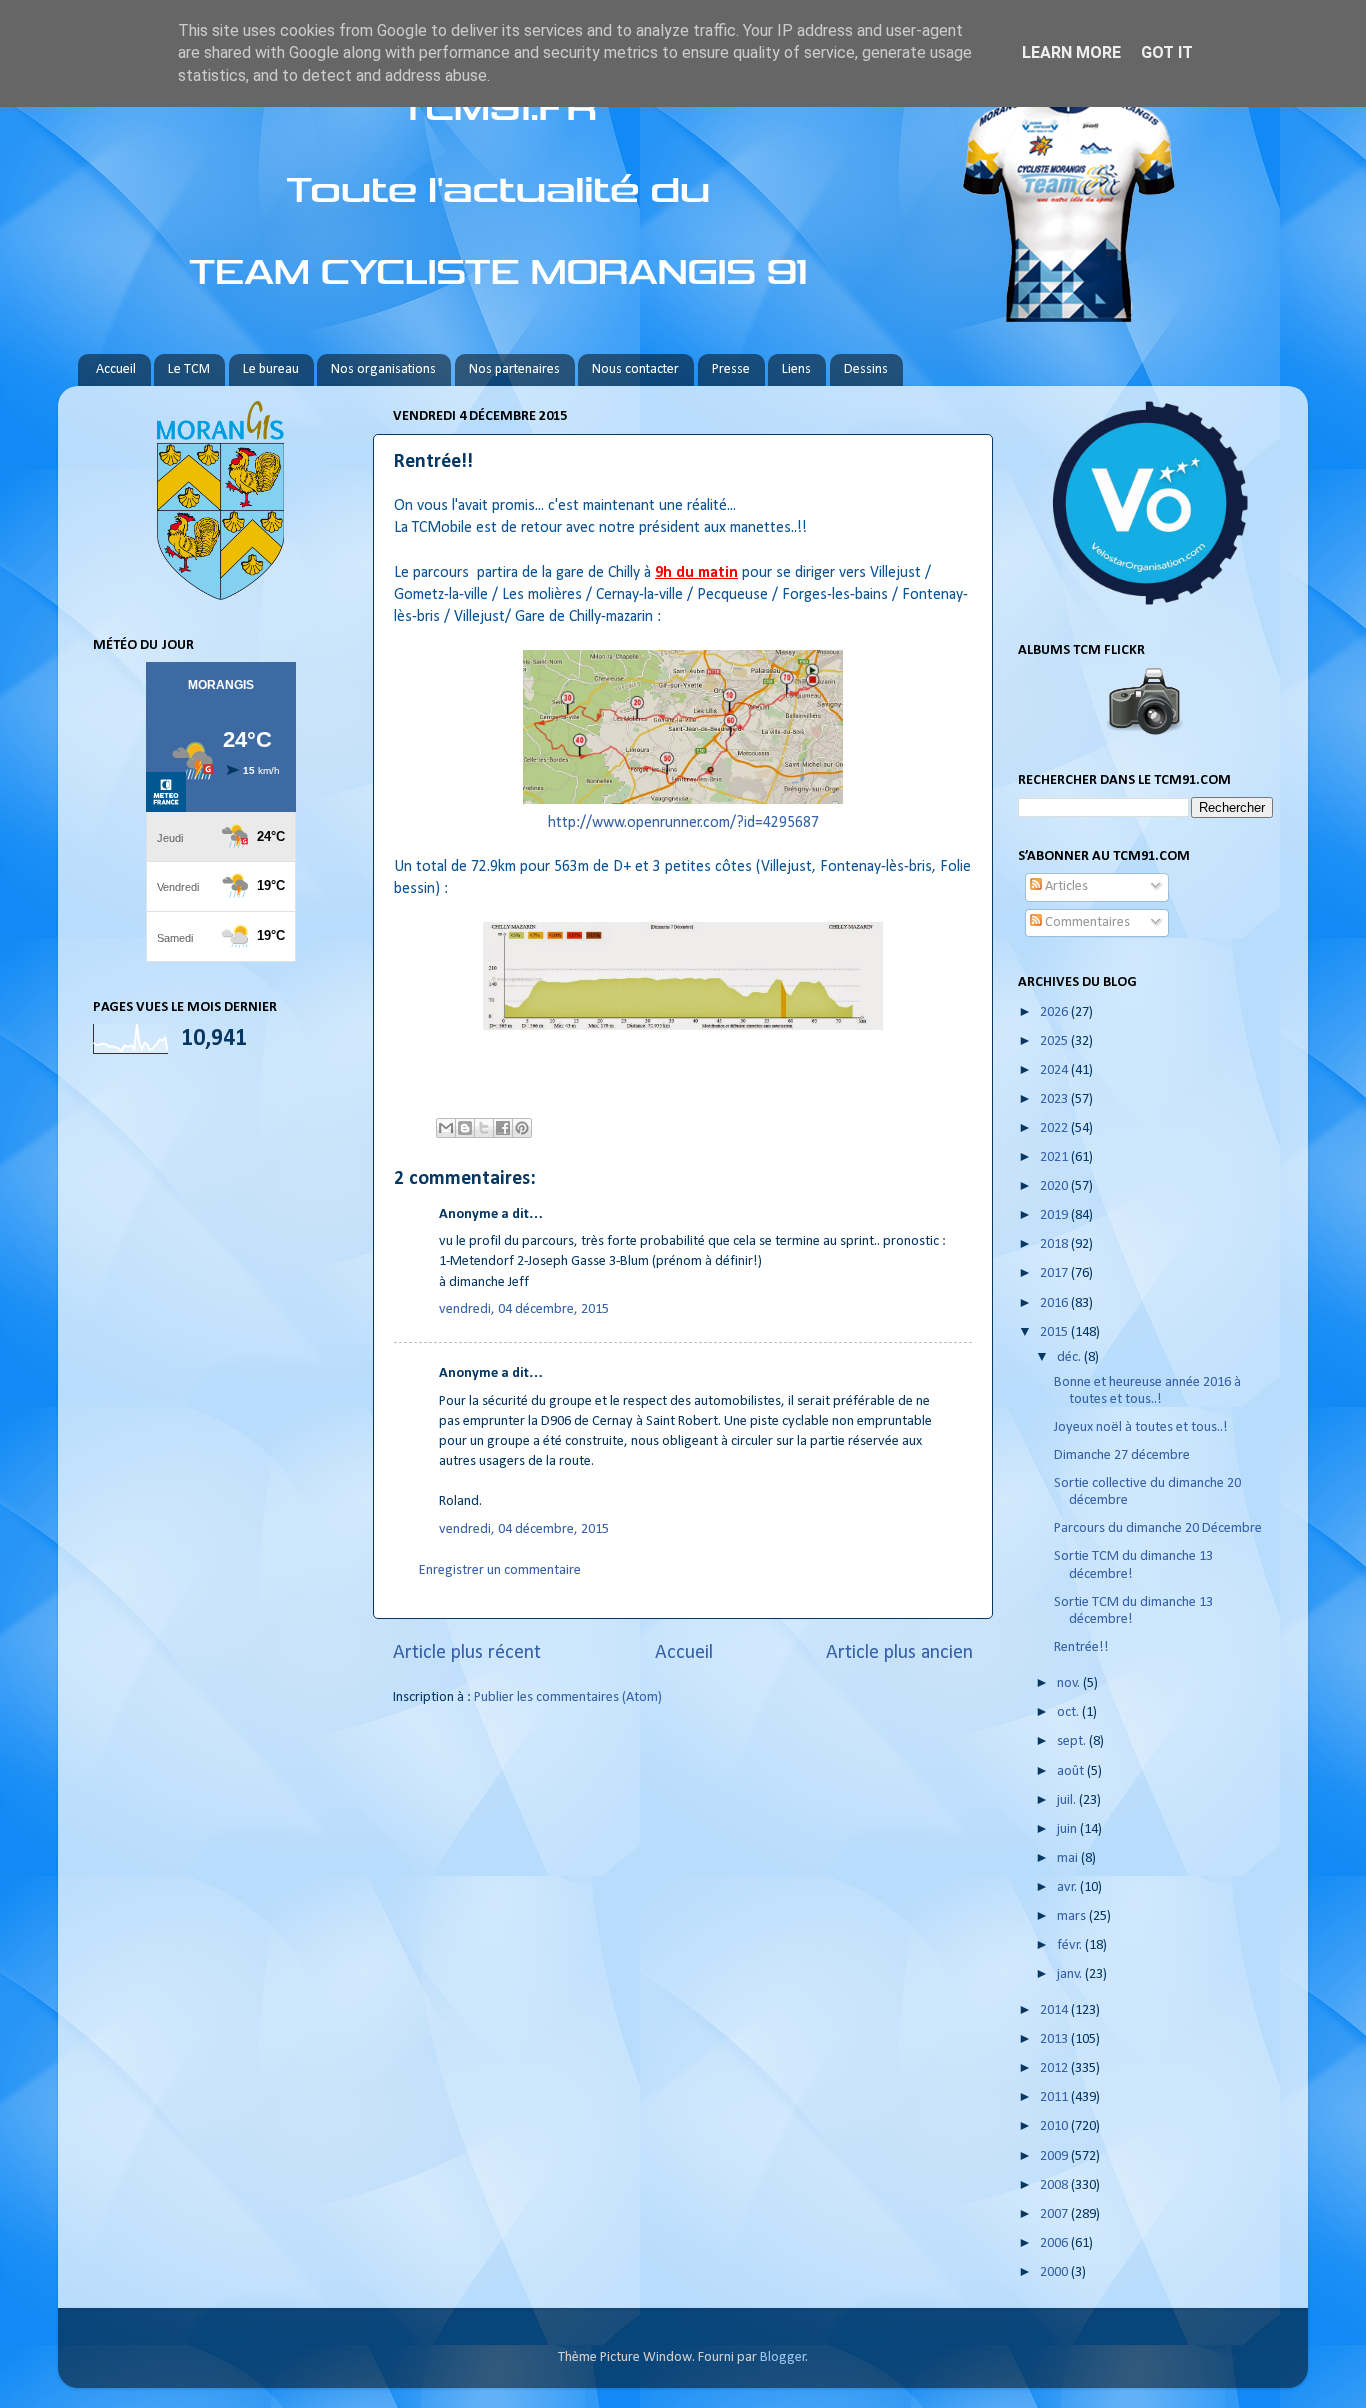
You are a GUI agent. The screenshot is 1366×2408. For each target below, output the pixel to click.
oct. (1069, 1712)
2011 (1055, 2097)
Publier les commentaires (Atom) (568, 1697)
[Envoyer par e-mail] (446, 1128)
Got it (1167, 52)
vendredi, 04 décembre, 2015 (524, 1309)
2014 (1055, 2010)
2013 (1055, 2039)
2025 (1055, 1041)
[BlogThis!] (465, 1128)
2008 (1055, 2185)
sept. (1073, 1741)
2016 (1055, 1303)
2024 (1055, 1070)
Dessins (866, 369)
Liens (796, 369)
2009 (1055, 2156)
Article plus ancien (899, 1653)
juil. (1068, 1800)
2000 (1055, 2272)
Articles (1065, 886)
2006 (1055, 2243)
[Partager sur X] (484, 1128)
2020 (1055, 1186)
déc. (1070, 1357)
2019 (1055, 1215)
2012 (1055, 2068)
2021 (1055, 1157)
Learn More (1071, 52)
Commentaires (1086, 922)
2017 (1055, 1273)
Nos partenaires (514, 369)
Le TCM (189, 369)
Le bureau (271, 369)
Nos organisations (383, 369)
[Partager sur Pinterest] (522, 1128)
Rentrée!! (1081, 1647)
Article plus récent (467, 1653)
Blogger (783, 2357)
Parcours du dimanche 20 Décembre (1158, 1528)
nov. (1070, 1683)
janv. (1071, 1974)
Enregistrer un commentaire (500, 1570)
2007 (1055, 2214)
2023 (1055, 1099)
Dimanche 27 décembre (1122, 1455)
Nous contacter (635, 369)
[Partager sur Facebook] (503, 1128)
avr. (1068, 1887)
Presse (731, 369)
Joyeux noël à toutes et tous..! (1141, 1427)
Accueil (116, 369)
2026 (1055, 1012)
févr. (1071, 1945)
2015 (1055, 1332)
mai (1069, 1858)
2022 (1055, 1128)
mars (1073, 1916)
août (1072, 1771)
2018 (1055, 1244)
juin (1068, 1829)
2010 (1055, 2126)
